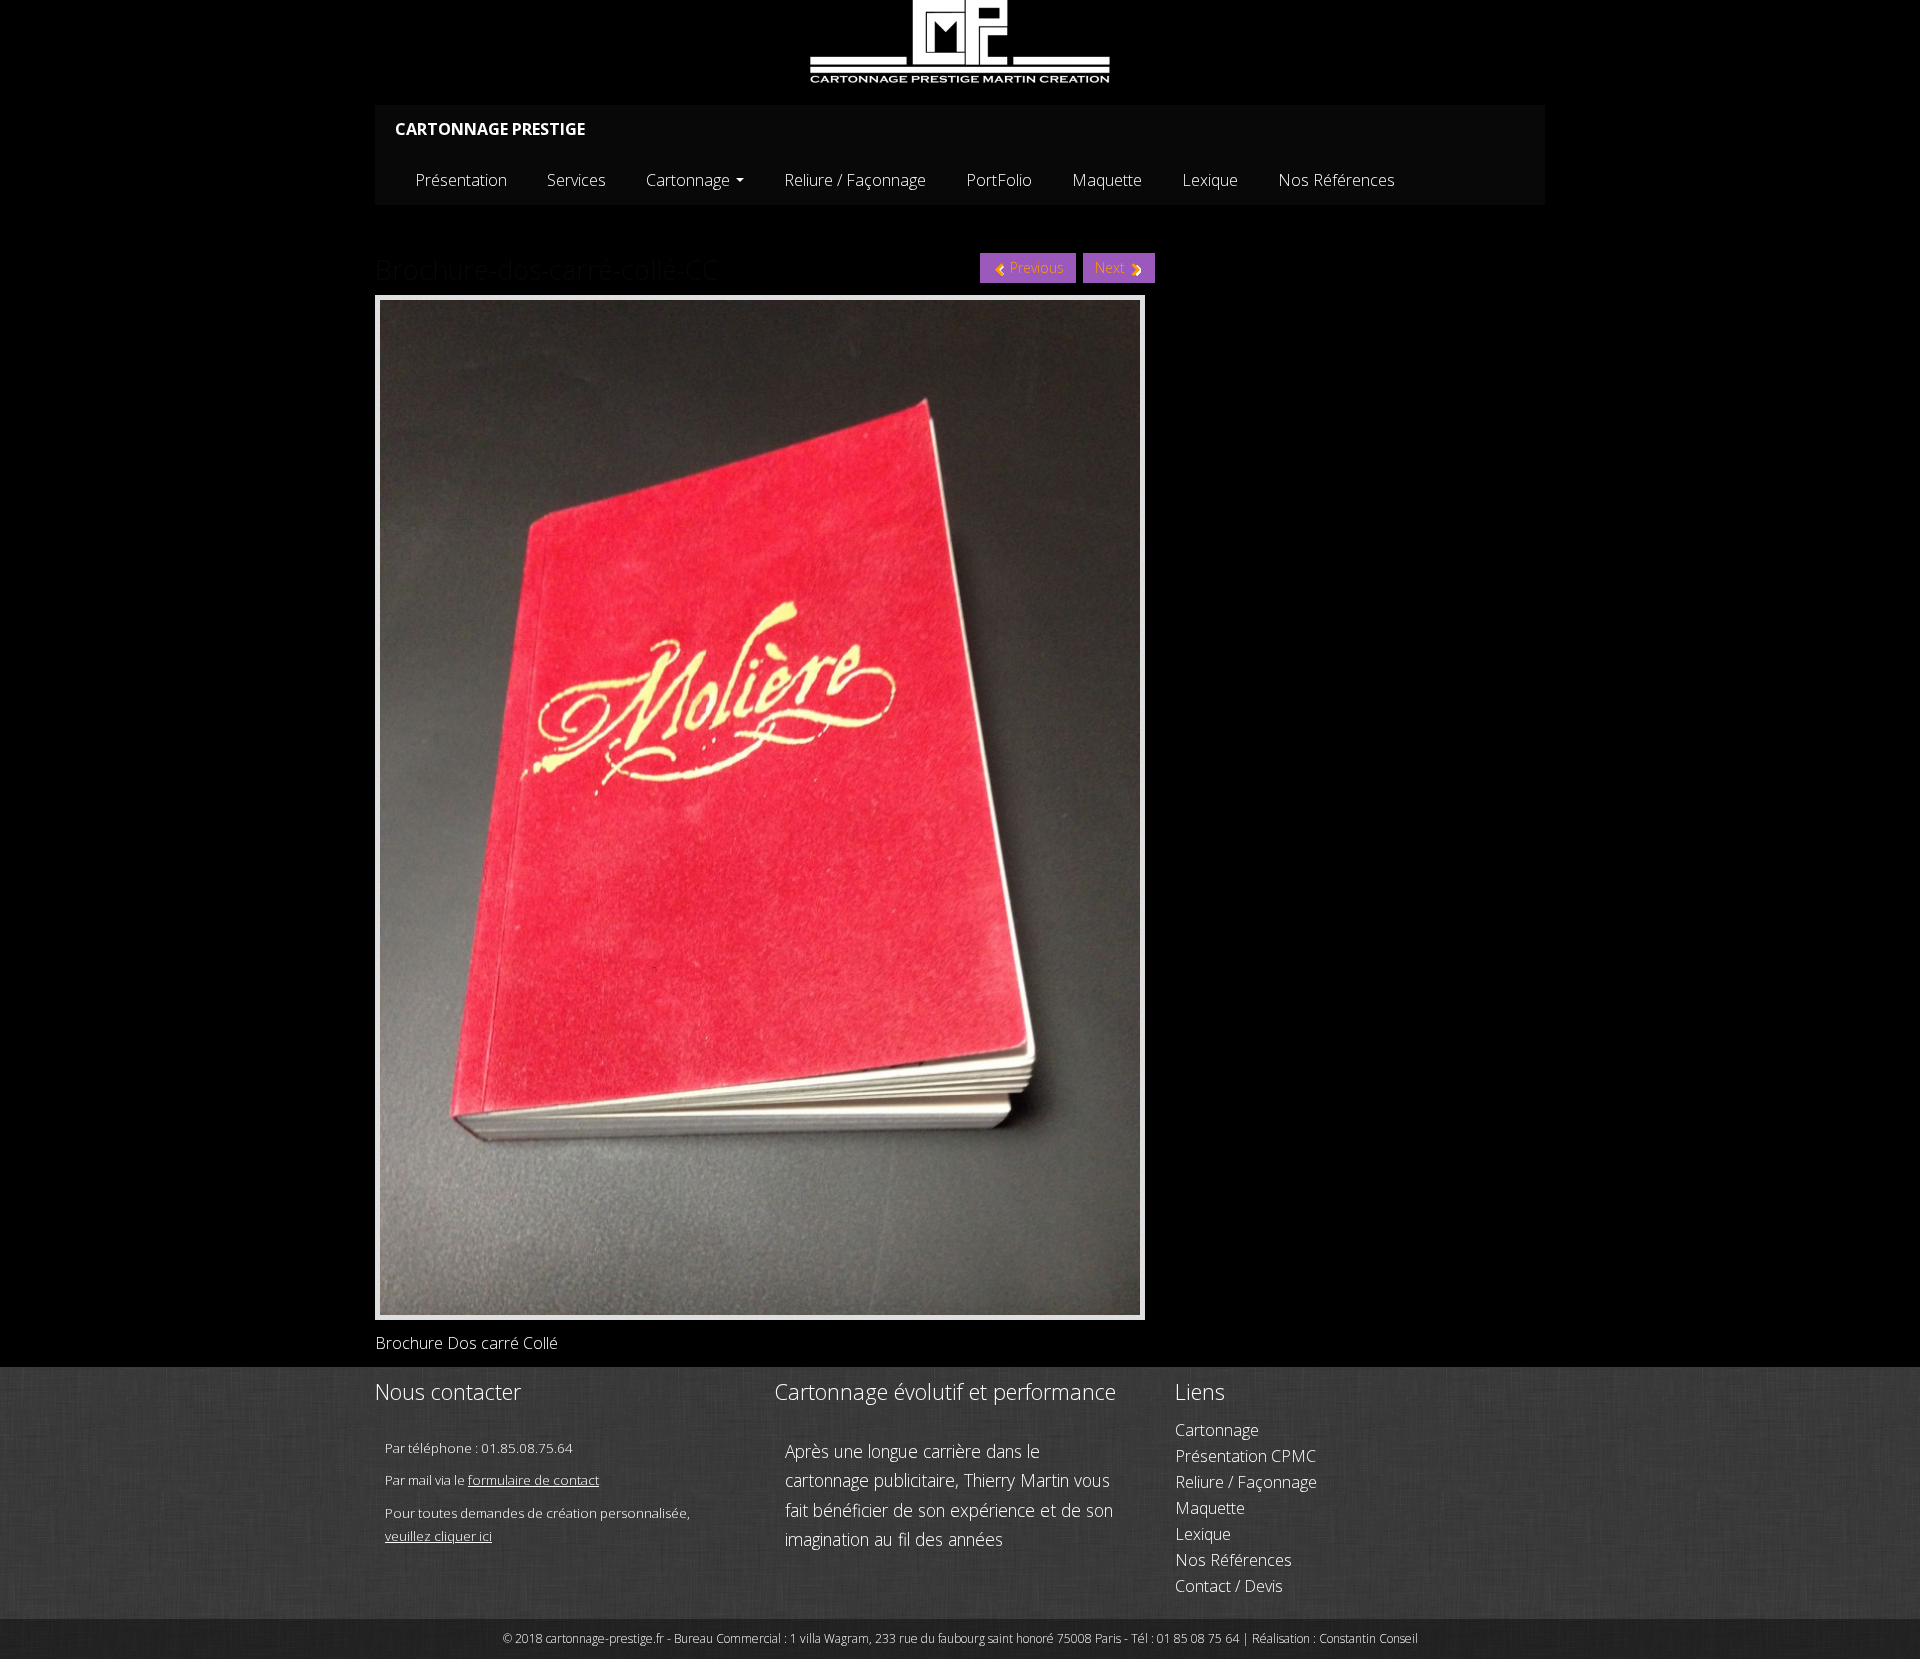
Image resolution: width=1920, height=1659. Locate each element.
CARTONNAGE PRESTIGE (490, 129)
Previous (1035, 267)
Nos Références (1336, 180)
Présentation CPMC (1245, 1456)
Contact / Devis (1229, 1586)
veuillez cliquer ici (438, 1536)
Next (1112, 267)
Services (576, 180)
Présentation (461, 180)
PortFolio (999, 180)
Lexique (1210, 180)
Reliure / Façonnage (855, 180)
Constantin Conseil (1368, 1638)
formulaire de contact (533, 1480)
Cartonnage (690, 180)
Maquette (1107, 180)
